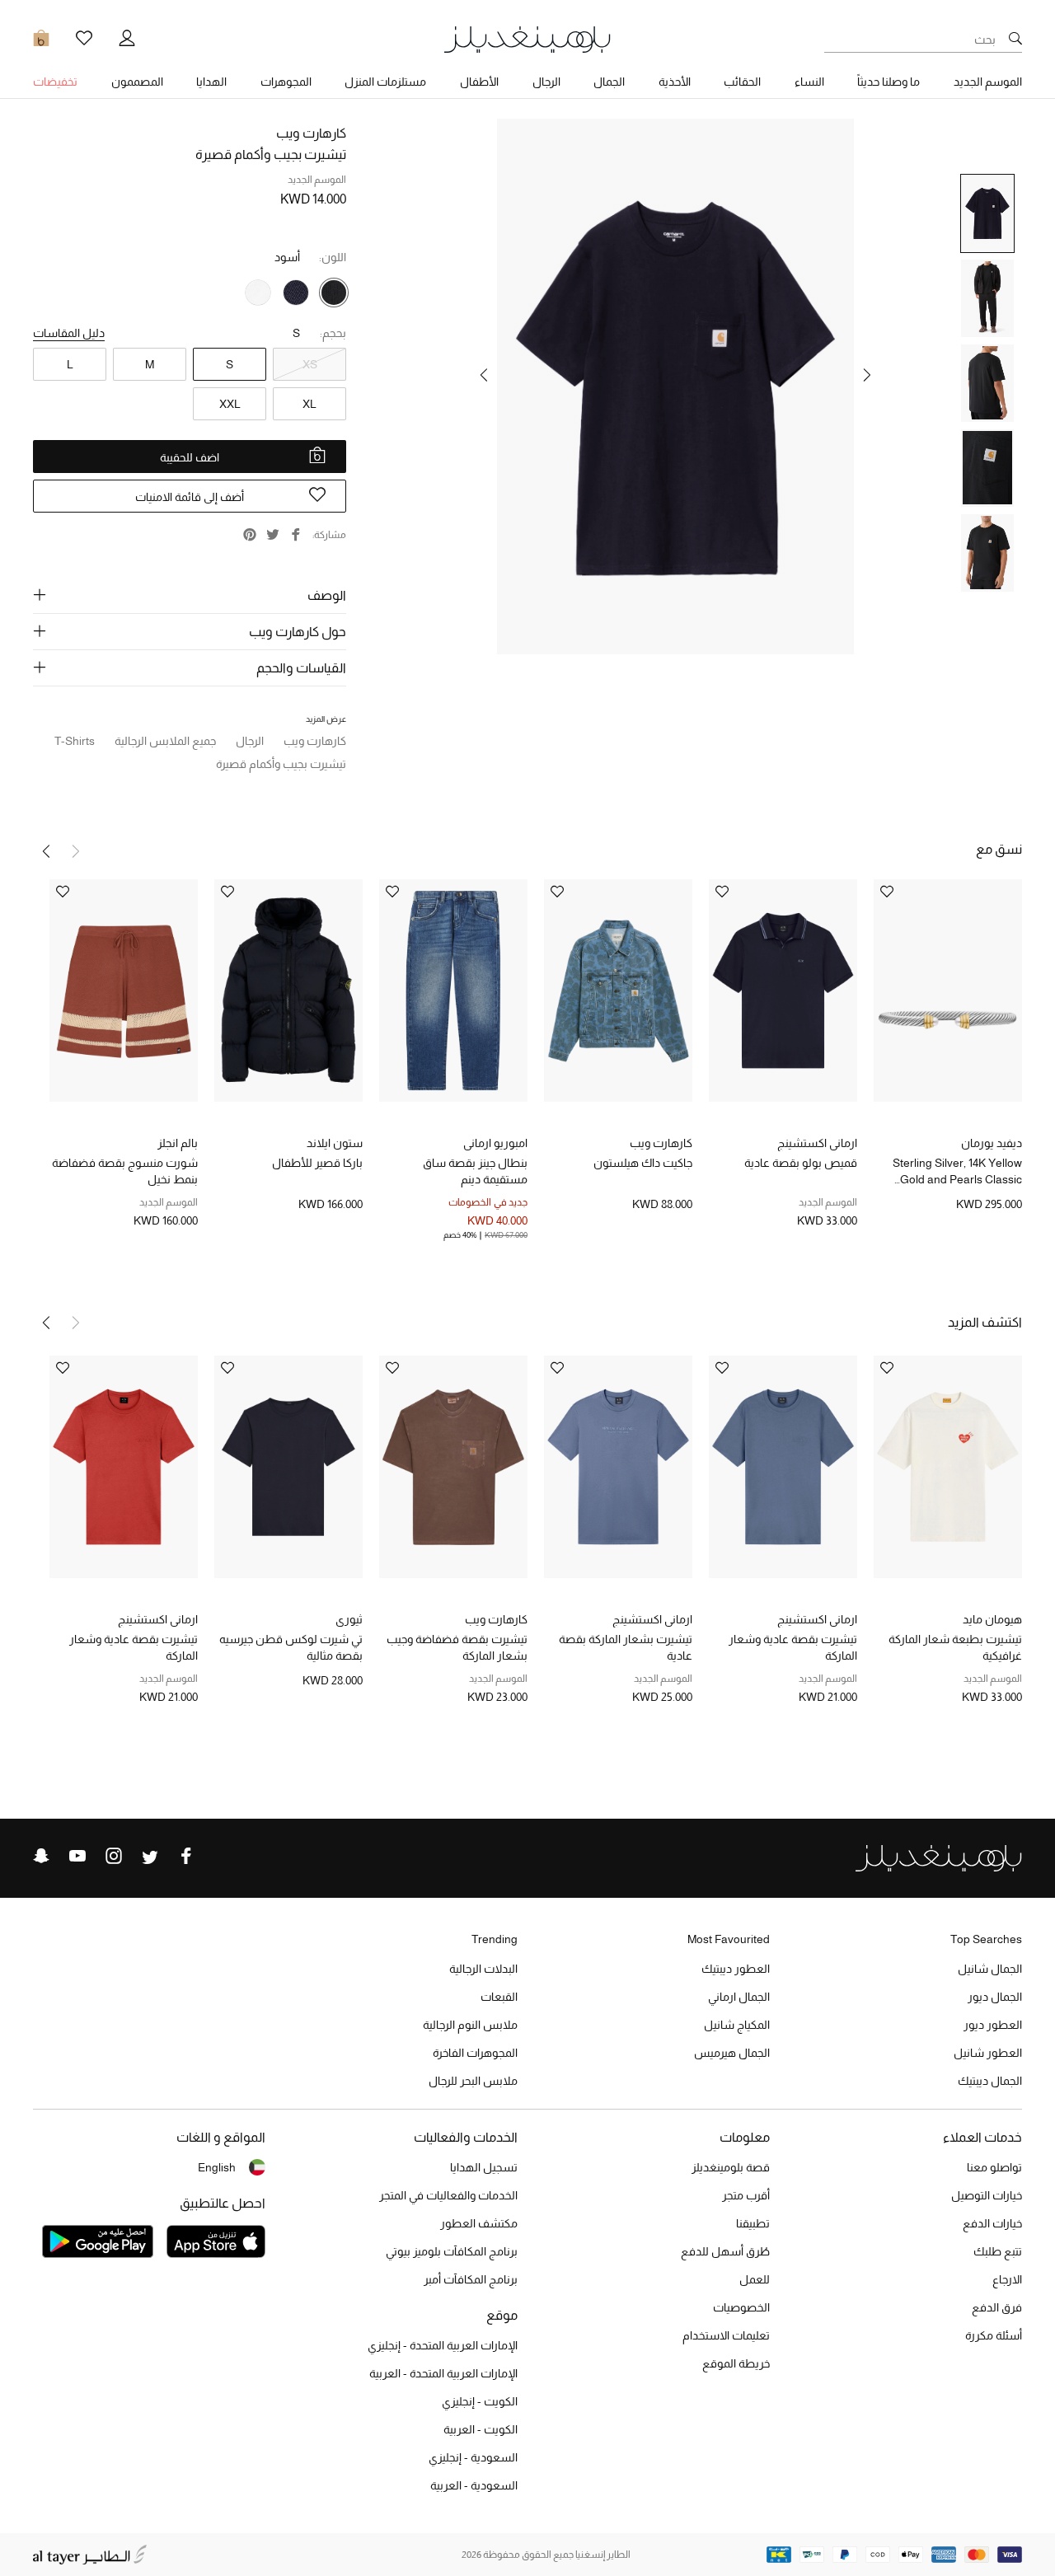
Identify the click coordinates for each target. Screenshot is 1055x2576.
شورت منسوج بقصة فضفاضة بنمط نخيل (125, 1171)
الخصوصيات (741, 2307)
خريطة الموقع (736, 2363)
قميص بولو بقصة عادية (801, 1163)
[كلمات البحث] (1015, 40)
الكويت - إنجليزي (480, 2401)
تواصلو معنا (994, 2167)
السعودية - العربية (474, 2485)
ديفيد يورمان (992, 1143)
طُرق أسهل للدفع (725, 2251)
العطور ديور (993, 2025)
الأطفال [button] (479, 82)
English (217, 2167)
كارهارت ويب (311, 133)
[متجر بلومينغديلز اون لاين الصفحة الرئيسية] (527, 38)
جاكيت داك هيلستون (643, 1163)
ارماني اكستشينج (817, 1143)
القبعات (499, 1997)
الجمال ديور (995, 1997)
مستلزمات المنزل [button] (385, 82)
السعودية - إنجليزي (473, 2457)
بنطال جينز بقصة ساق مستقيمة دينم (475, 1171)
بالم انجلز (178, 1143)
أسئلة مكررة (994, 2335)
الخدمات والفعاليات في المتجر (448, 2195)
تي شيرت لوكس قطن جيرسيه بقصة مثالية (291, 1647)
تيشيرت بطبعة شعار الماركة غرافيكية (955, 1647)
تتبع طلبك (998, 2251)
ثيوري (349, 1619)
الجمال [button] (609, 82)
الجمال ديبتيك (990, 2081)
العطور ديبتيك (736, 1969)
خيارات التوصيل (987, 2195)
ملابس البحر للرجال (473, 2081)
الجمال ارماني (739, 1997)
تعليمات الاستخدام (726, 2335)
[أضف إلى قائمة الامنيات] (887, 893)
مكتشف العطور (479, 2223)
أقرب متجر (746, 2195)
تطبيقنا (753, 2223)
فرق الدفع (997, 2307)
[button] (867, 375)
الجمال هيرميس (732, 2053)
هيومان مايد (992, 1619)
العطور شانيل (988, 2053)
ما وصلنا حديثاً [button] (889, 82)
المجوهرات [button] (286, 82)
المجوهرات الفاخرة (475, 2053)
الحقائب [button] (742, 82)
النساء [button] (809, 82)
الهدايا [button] (211, 82)
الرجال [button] (546, 82)
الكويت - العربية (481, 2429)
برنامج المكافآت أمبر (471, 2279)
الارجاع (1007, 2279)
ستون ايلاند (335, 1143)
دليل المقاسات (69, 333)
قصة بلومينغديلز (731, 2167)
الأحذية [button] (675, 82)
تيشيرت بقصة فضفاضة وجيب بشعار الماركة (457, 1647)
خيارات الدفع (992, 2223)
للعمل (755, 2279)
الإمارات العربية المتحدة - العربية (443, 2373)
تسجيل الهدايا (484, 2167)
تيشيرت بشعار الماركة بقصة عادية (626, 1647)
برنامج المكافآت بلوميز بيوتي (452, 2251)
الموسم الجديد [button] (988, 82)
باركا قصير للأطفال (317, 1163)
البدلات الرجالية (483, 1969)
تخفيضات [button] (55, 82)
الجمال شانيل (990, 1969)
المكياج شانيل (737, 2025)
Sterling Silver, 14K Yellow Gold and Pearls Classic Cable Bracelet (957, 1172)
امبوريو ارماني (495, 1143)
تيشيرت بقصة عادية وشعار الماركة (793, 1647)
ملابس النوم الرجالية (470, 2025)
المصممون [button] (137, 82)
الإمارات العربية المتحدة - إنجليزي (443, 2345)
